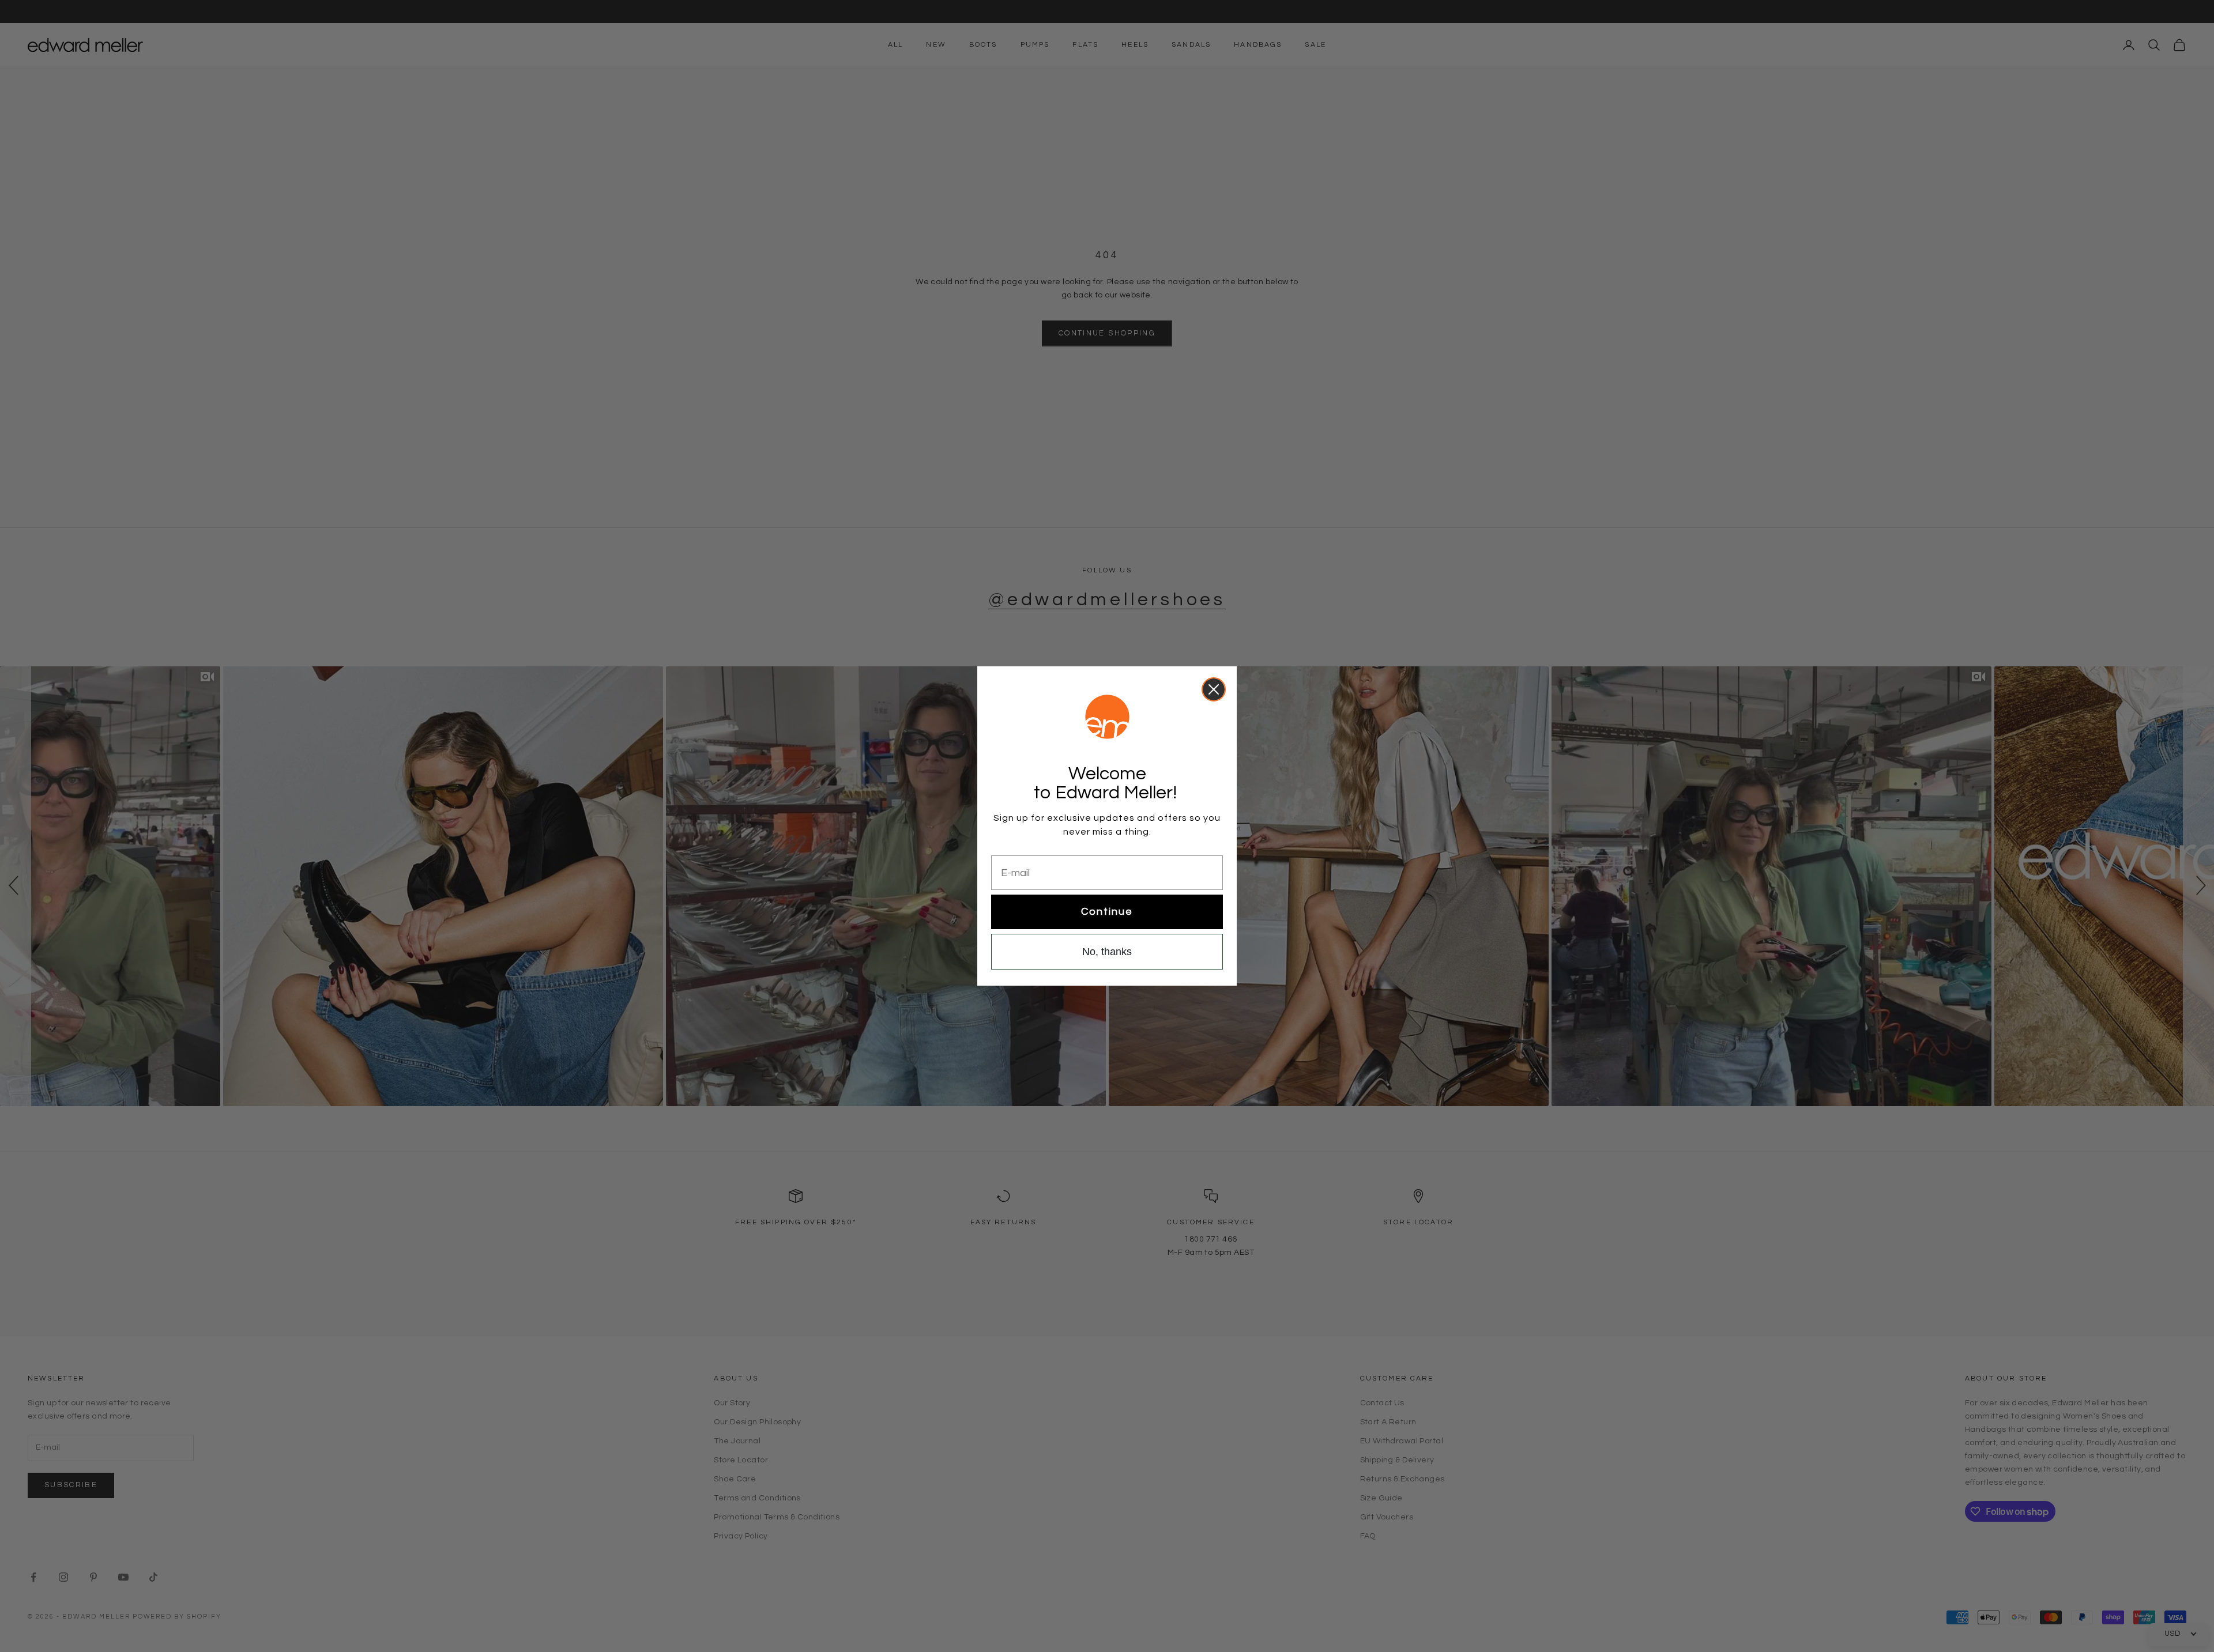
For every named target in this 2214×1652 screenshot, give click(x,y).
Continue (1107, 912)
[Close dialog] (1214, 689)
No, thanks (1107, 952)
